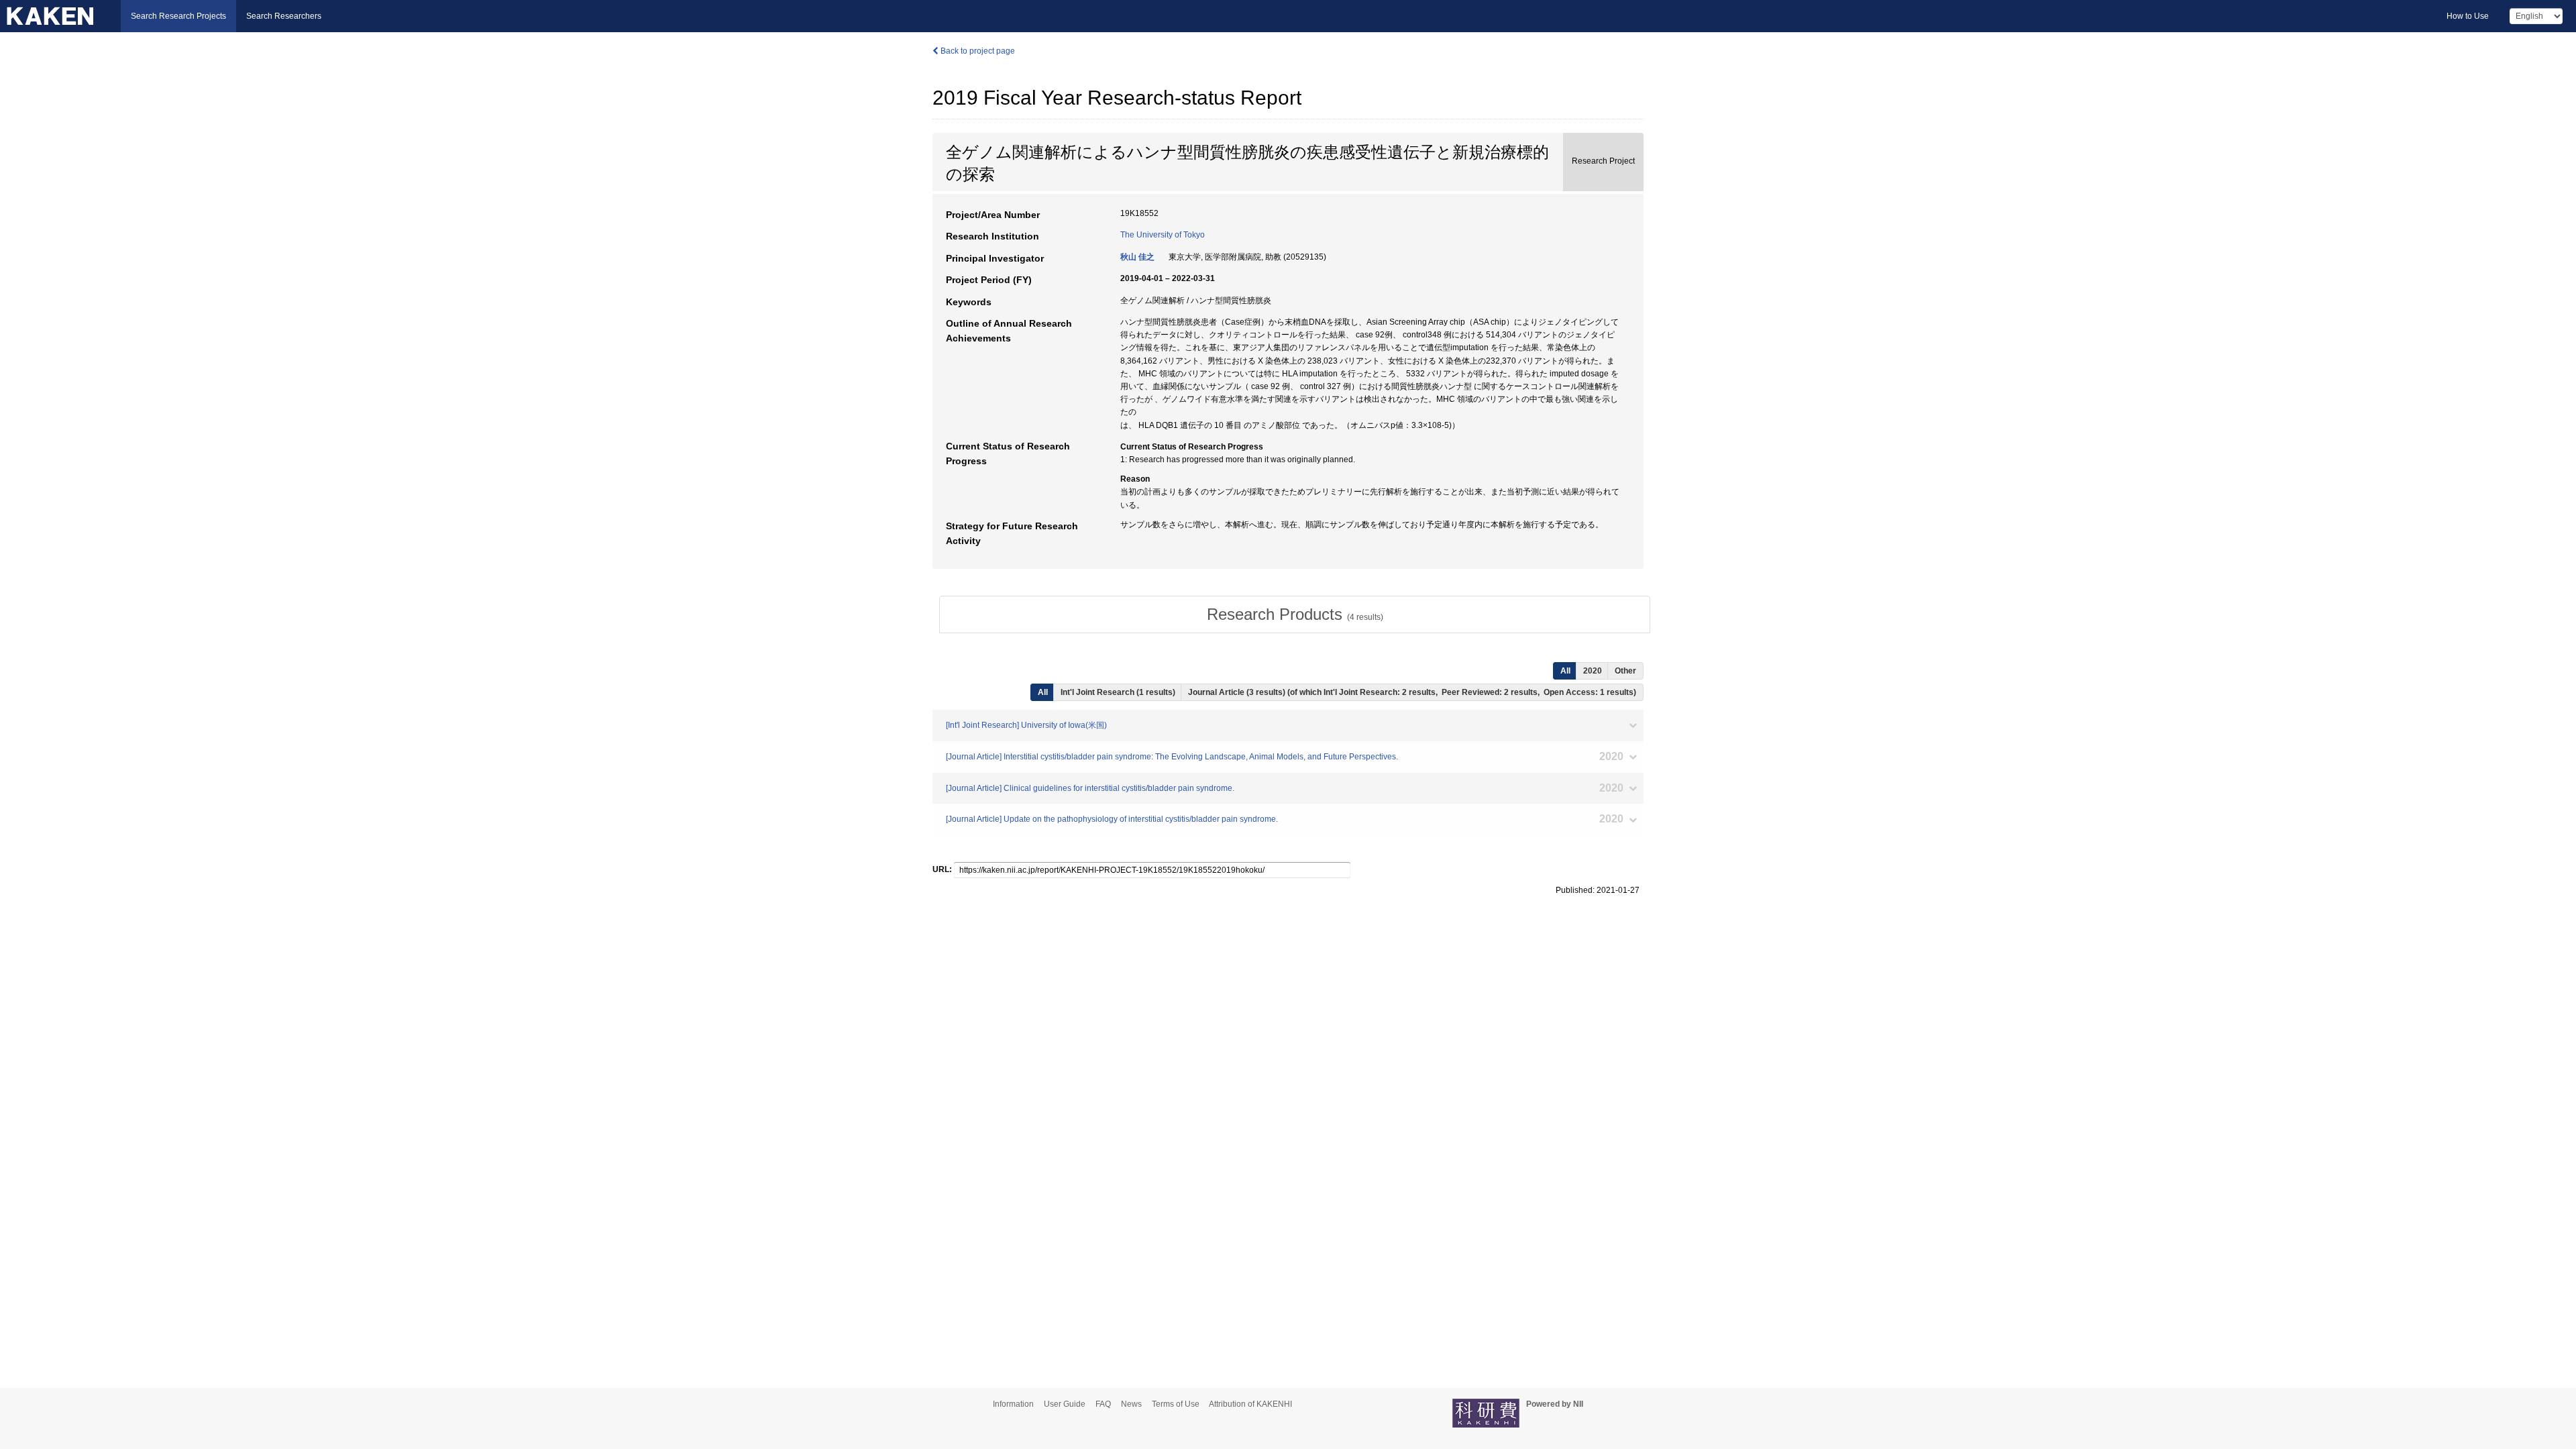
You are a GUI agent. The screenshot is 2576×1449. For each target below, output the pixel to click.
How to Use (2468, 16)
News (1131, 1404)
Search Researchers (284, 16)
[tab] (1295, 614)
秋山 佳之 (1137, 257)
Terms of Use (1176, 1404)
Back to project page (977, 51)
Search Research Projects (178, 16)
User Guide (1065, 1404)
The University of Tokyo (1163, 235)
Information (1013, 1404)
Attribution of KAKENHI (1250, 1404)
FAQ (1103, 1404)
